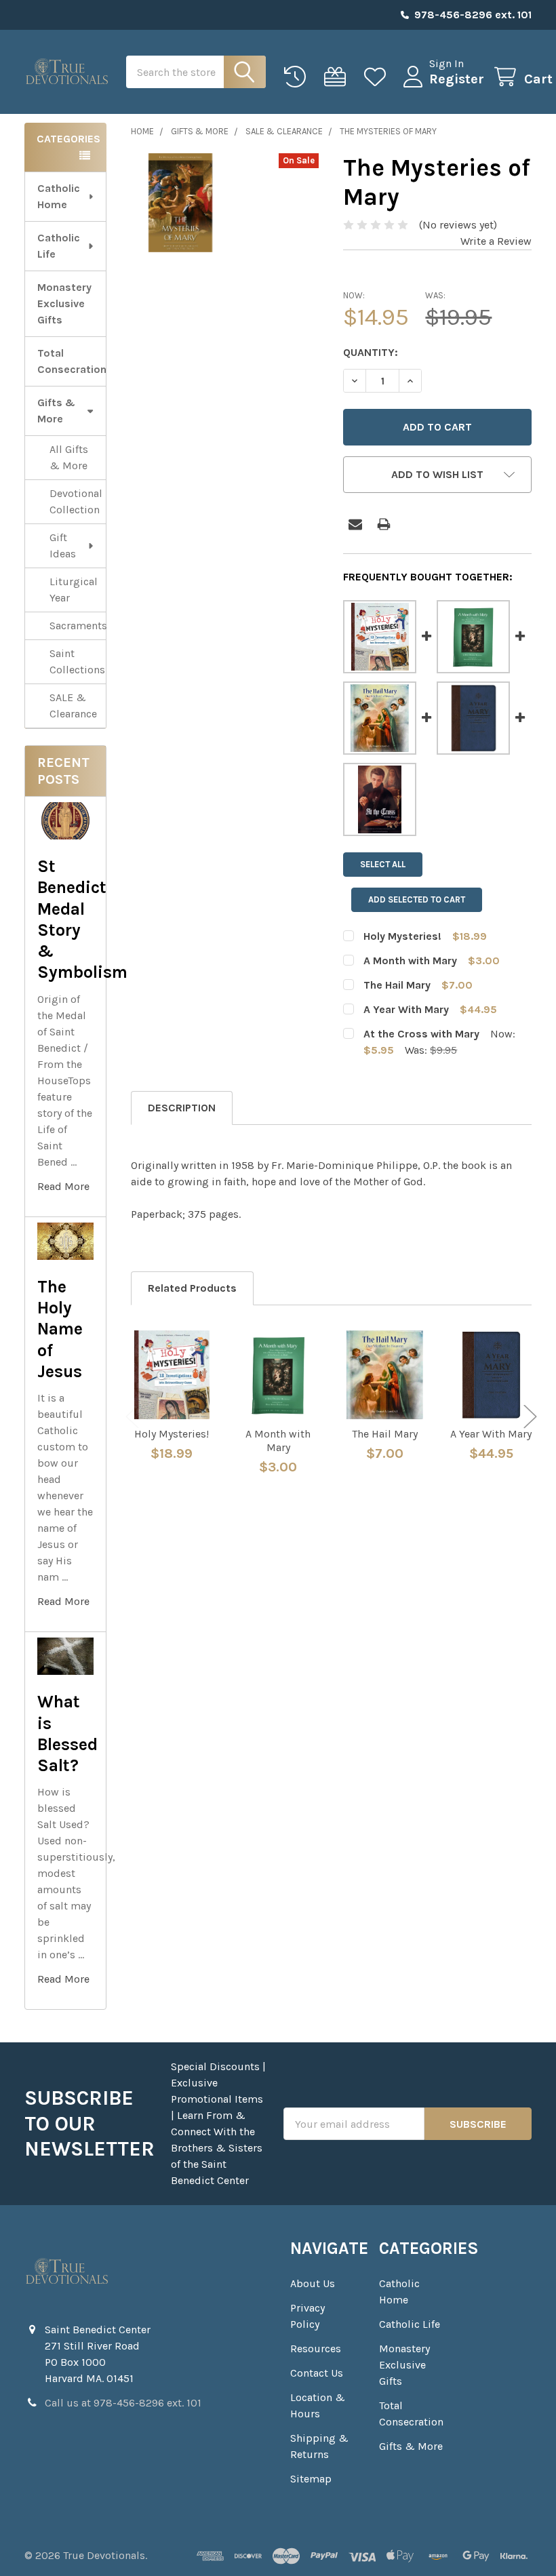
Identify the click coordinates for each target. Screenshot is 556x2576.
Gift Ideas (63, 546)
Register (457, 79)
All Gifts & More (69, 457)
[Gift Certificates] (338, 77)
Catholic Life (59, 246)
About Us (313, 2283)
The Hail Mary (397, 985)
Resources (316, 2349)
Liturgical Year (74, 590)
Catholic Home (59, 196)
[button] (437, 475)
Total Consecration (72, 361)
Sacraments (78, 626)
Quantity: (371, 352)
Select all (383, 864)
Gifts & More (56, 411)
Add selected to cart (417, 899)
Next (530, 1416)
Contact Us (317, 2373)
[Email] (355, 524)
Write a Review (496, 241)
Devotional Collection (76, 501)
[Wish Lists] (378, 77)
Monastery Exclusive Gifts (64, 303)
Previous (132, 1416)
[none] (180, 203)
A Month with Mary (410, 960)
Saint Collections (77, 661)
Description (182, 1108)
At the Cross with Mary (421, 1034)
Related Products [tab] (192, 1288)
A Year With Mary (406, 1009)
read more (63, 1186)
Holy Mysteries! (402, 936)
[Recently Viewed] (298, 77)
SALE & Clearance (73, 706)
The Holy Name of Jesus (60, 1329)
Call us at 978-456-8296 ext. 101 (123, 2403)
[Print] (384, 524)
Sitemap (311, 2479)
